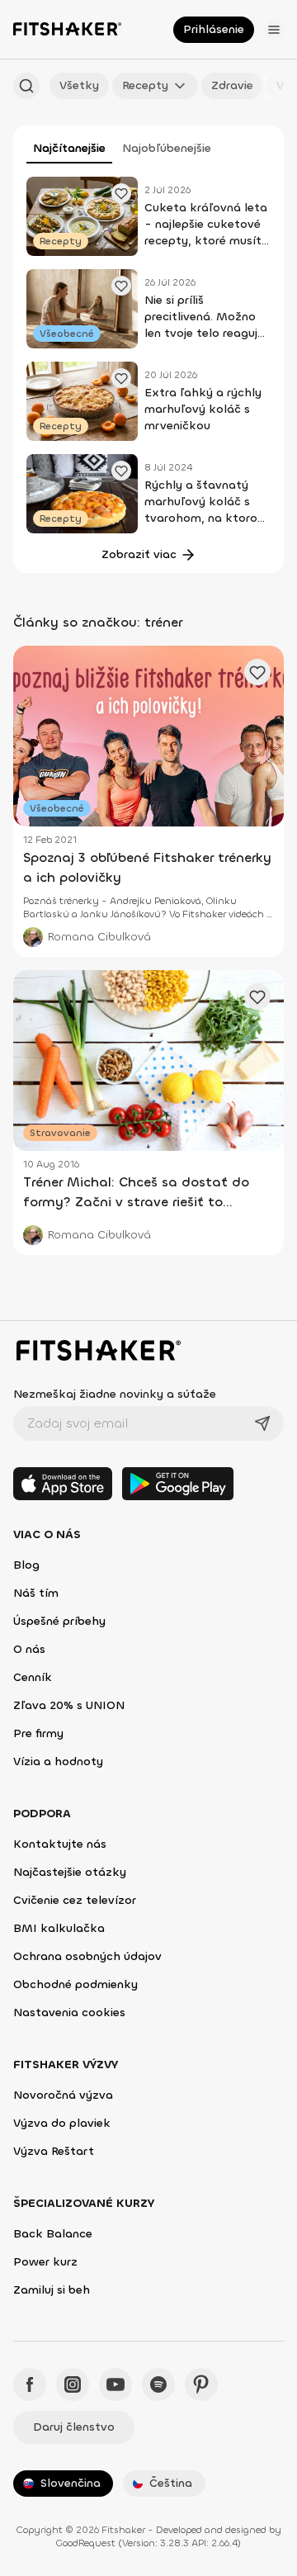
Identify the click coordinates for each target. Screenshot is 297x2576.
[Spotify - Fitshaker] (158, 2384)
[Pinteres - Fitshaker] (201, 2384)
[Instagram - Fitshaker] (73, 2384)
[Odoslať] (262, 1423)
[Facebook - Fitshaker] (30, 2384)
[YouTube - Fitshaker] (115, 2384)
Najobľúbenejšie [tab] (167, 148)
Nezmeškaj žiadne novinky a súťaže (115, 1394)
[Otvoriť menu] (274, 30)
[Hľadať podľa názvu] (26, 86)
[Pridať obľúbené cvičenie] (121, 193)
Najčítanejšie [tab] (69, 148)
